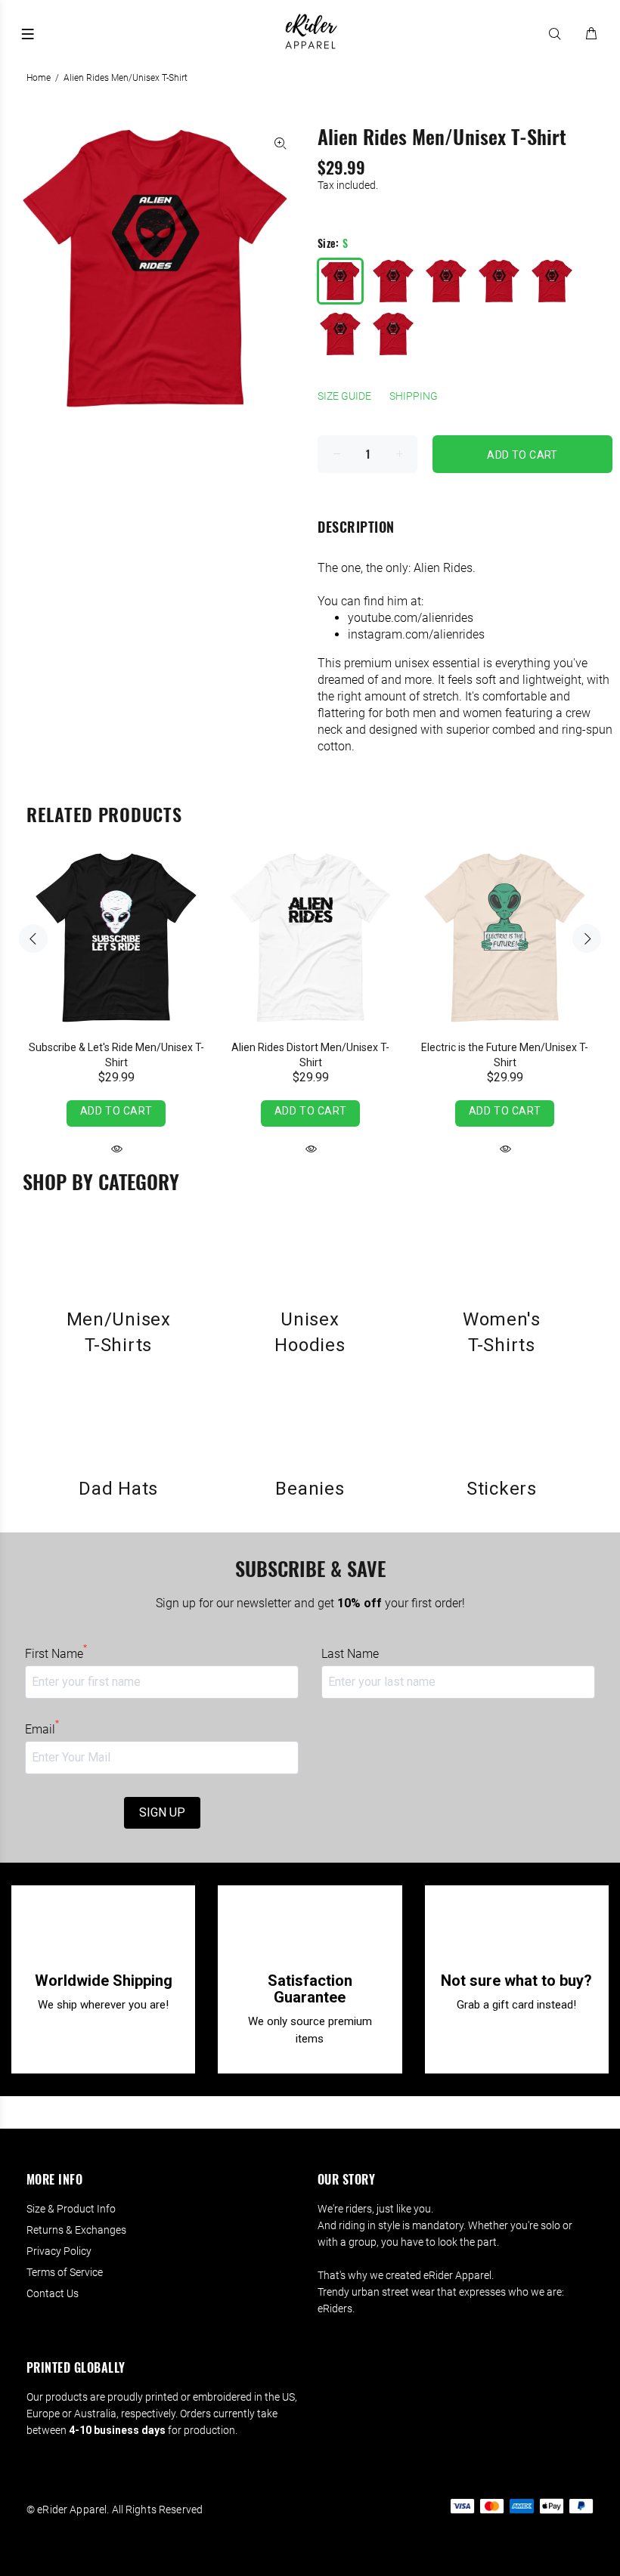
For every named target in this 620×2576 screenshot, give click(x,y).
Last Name (350, 1654)
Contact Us (53, 2293)
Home (39, 78)
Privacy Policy (59, 2251)
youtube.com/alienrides (411, 618)
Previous (33, 939)
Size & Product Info (71, 2209)
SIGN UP (162, 1812)
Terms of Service (65, 2272)
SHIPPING (414, 396)
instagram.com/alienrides (416, 634)
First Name (56, 1653)
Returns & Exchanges (76, 2230)
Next (587, 939)
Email (42, 1729)
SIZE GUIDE (344, 396)
